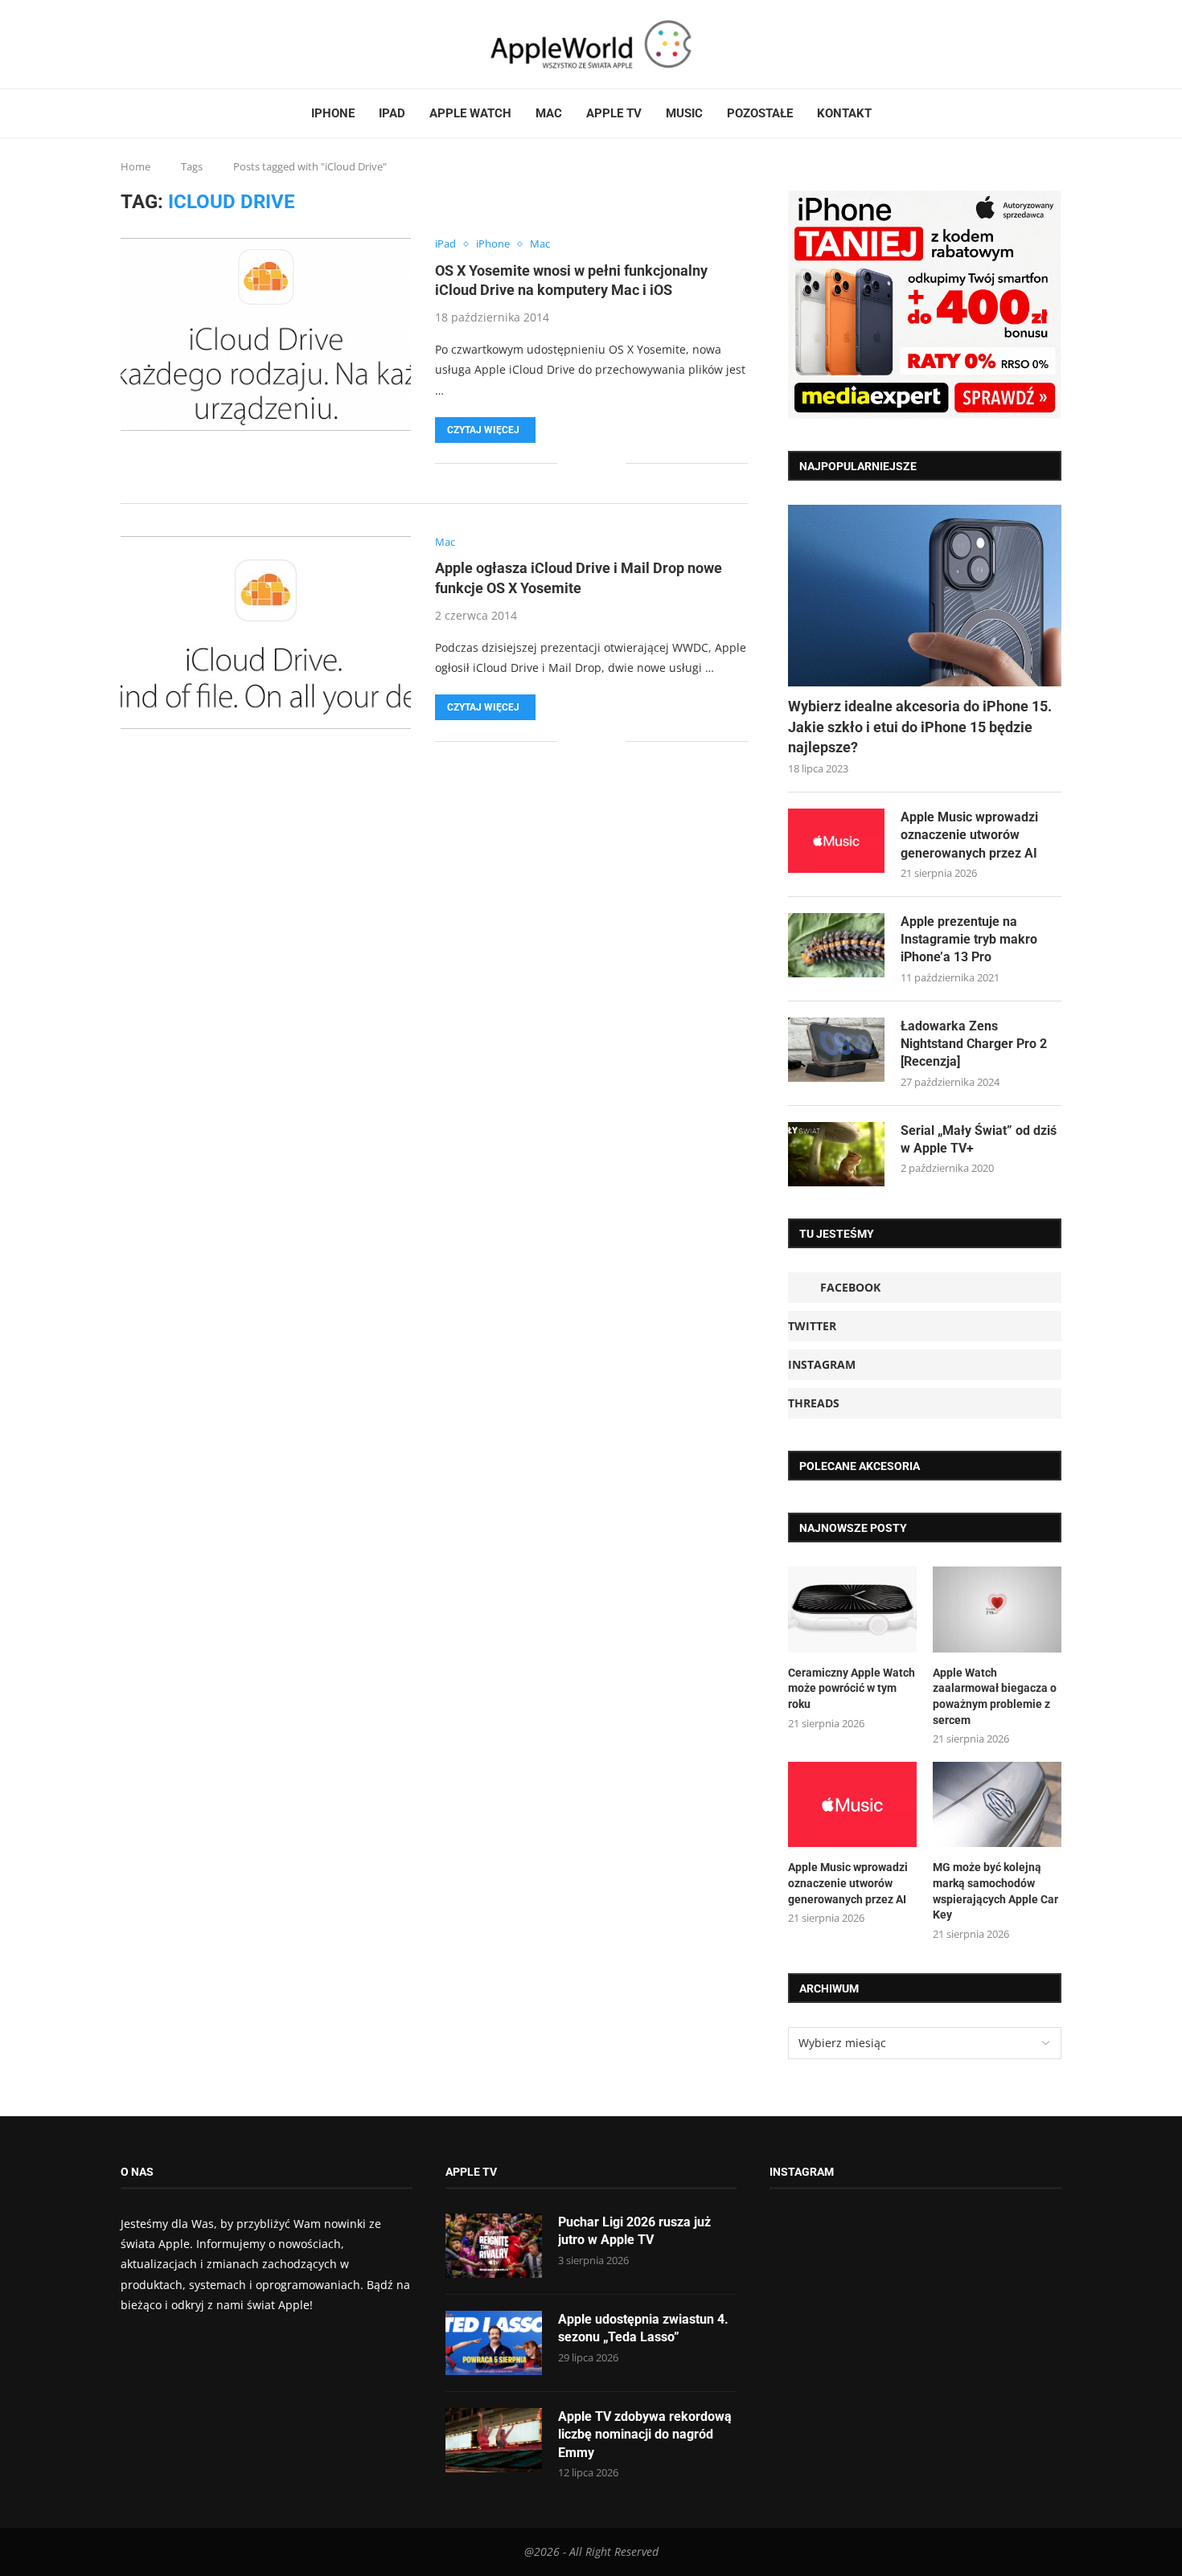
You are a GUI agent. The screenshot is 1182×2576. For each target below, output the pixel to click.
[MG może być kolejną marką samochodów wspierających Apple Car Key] (997, 1805)
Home (135, 166)
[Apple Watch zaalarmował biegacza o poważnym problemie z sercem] (997, 1609)
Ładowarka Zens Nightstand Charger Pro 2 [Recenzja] (974, 1044)
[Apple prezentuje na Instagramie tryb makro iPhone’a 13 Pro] (836, 945)
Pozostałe (760, 113)
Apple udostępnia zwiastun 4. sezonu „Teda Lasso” (643, 2328)
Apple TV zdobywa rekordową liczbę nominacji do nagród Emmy (645, 2435)
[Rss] (171, 44)
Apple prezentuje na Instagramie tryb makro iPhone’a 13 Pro (969, 940)
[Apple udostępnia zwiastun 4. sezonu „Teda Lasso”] (494, 2343)
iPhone (333, 113)
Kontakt (844, 113)
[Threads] (162, 44)
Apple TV (614, 113)
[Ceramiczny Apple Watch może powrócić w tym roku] (852, 1609)
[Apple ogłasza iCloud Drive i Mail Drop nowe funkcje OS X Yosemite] (266, 633)
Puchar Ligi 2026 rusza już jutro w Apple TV (634, 2231)
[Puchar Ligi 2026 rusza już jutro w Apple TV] (494, 2246)
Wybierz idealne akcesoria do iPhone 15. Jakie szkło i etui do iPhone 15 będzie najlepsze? (920, 726)
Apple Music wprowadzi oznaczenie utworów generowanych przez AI (969, 835)
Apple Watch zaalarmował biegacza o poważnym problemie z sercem (995, 1696)
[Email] (181, 44)
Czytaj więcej (483, 430)
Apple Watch (470, 113)
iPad (392, 113)
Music (684, 113)
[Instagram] (152, 44)
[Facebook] (127, 44)
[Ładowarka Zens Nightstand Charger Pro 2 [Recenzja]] (836, 1050)
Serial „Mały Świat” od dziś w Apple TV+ (979, 1139)
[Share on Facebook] (581, 463)
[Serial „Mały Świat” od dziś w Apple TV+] (836, 1154)
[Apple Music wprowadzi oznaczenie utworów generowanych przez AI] (836, 841)
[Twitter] (142, 44)
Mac (549, 113)
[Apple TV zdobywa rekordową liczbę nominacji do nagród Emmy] (494, 2440)
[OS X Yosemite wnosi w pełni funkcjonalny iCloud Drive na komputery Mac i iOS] (266, 334)
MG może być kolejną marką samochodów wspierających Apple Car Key (995, 1891)
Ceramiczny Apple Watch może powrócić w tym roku (852, 1688)
